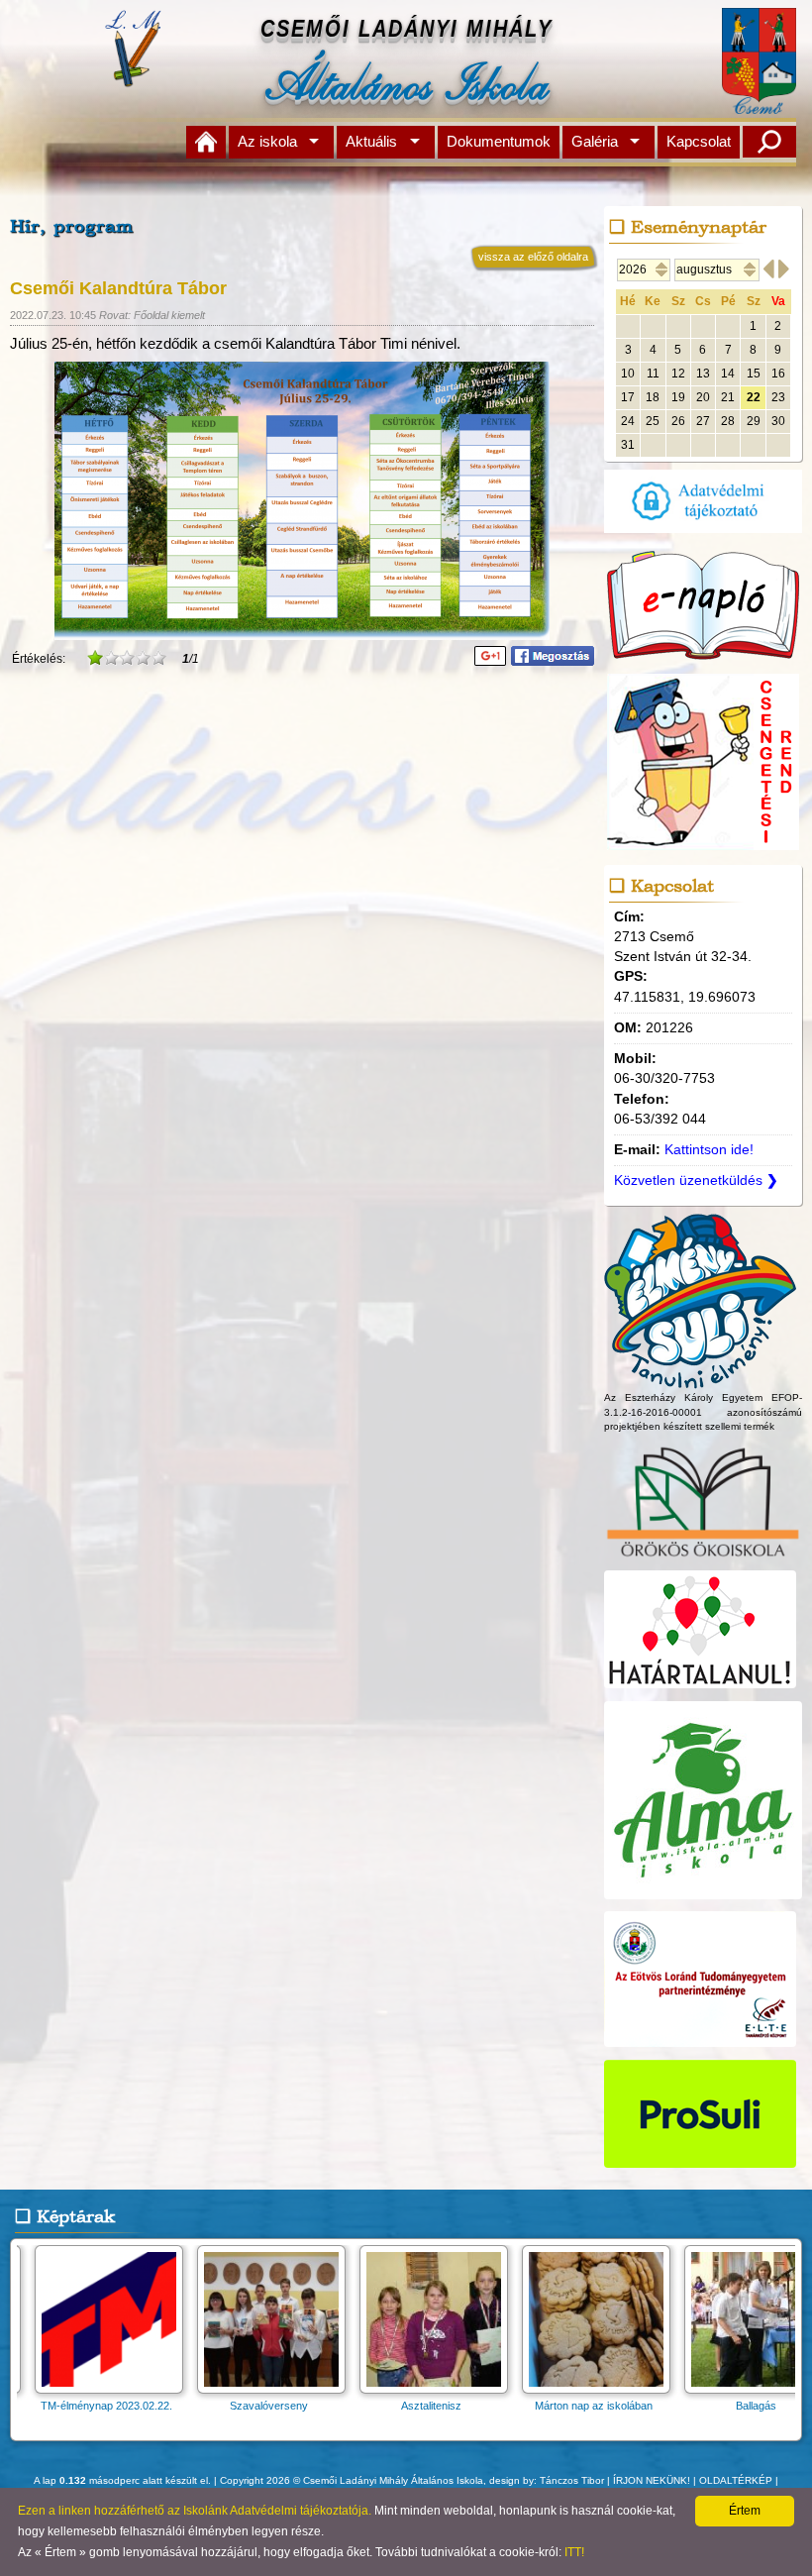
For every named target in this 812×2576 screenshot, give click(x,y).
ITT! (574, 2552)
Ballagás (596, 2406)
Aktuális (371, 141)
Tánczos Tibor (572, 2480)
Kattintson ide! (709, 1150)
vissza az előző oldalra (533, 257)
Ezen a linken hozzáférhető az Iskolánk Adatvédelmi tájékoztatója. (195, 2511)
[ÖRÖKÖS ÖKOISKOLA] (703, 1559)
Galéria (595, 141)
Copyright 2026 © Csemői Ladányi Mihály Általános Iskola (352, 2480)
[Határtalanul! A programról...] (700, 1689)
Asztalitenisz (271, 2406)
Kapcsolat (699, 141)
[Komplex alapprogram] (700, 1380)
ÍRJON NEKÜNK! (652, 2480)
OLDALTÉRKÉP (736, 2480)
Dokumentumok (499, 141)
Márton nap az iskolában (433, 2406)
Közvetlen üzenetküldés (696, 1181)
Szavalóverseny (108, 2406)
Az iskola (267, 141)
